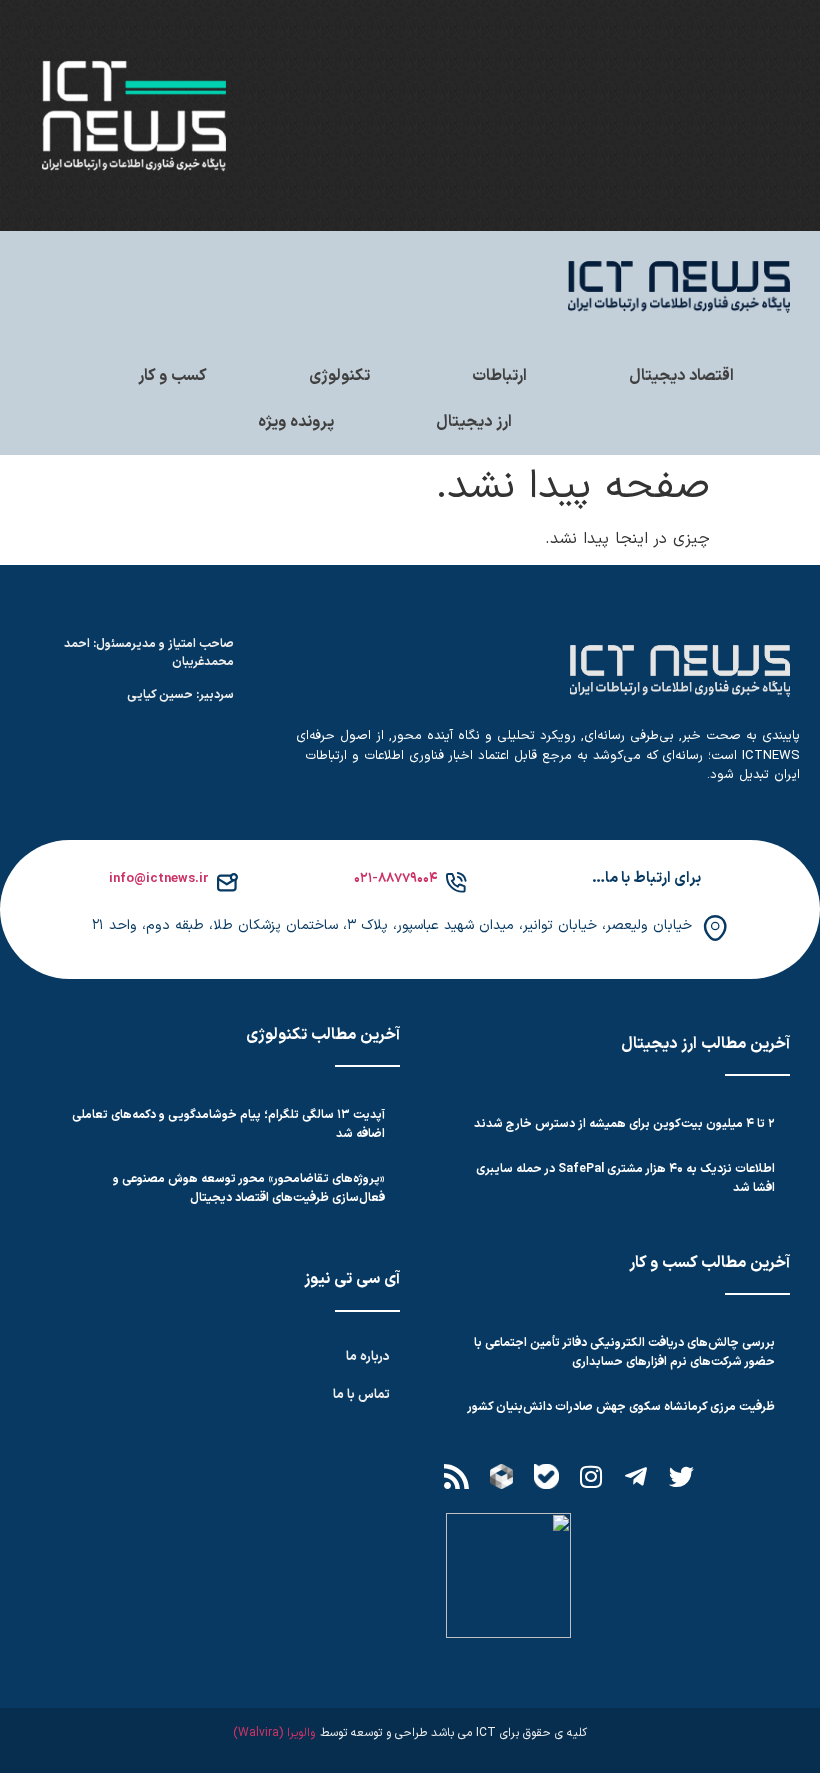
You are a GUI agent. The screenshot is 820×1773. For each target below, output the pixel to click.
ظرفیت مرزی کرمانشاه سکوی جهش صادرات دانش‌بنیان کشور (621, 1407)
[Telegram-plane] (636, 1476)
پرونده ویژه (296, 422)
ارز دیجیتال (474, 422)
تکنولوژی (339, 376)
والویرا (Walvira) (274, 1733)
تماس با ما (361, 1395)
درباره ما (368, 1357)
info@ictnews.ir (159, 879)
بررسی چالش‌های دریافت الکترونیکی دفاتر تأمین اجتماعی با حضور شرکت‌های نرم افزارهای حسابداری (624, 1352)
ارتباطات (499, 376)
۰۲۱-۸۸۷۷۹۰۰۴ (396, 879)
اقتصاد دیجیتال (681, 376)
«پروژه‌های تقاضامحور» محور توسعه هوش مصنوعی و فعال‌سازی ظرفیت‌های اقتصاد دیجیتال (249, 1188)
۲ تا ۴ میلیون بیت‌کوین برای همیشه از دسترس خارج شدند (624, 1124)
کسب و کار (172, 376)
